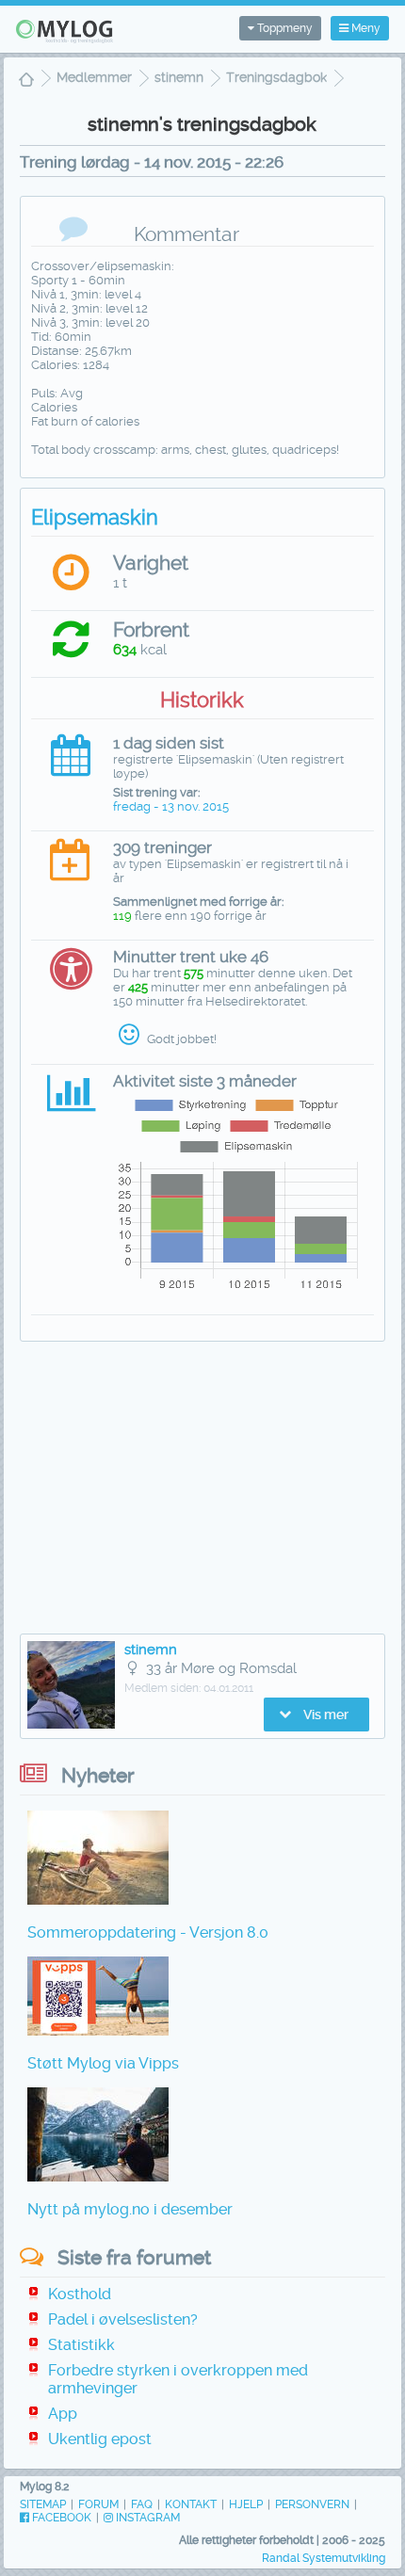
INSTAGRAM (146, 2518)
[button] (316, 1715)
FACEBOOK (60, 2518)
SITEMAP (43, 2504)
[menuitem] (26, 81)
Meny (364, 28)
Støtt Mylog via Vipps (103, 2063)
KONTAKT (191, 2504)
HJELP (246, 2504)
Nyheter (98, 1775)
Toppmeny (283, 28)
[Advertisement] (202, 1492)
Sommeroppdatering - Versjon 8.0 (148, 1932)
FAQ (142, 2504)
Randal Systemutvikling (324, 2558)
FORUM (98, 2504)
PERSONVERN (312, 2504)
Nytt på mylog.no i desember (130, 2209)
